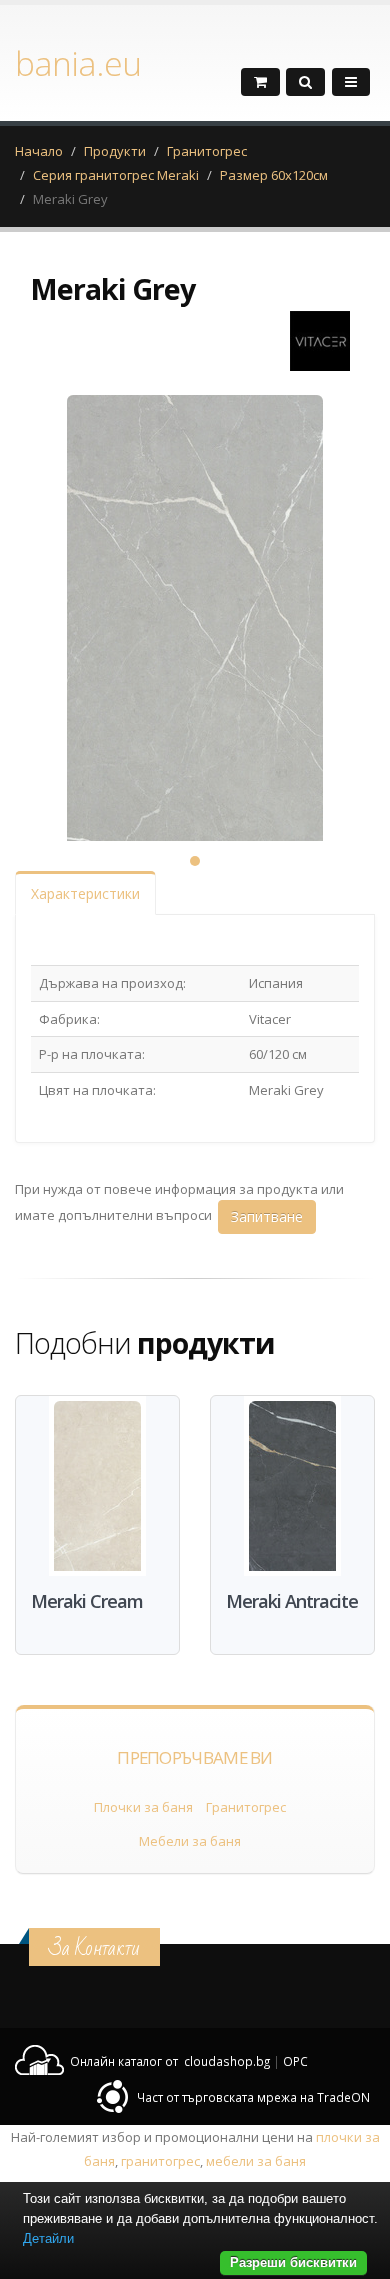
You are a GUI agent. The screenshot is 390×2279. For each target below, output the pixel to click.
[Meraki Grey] (195, 645)
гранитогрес (160, 2161)
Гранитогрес (207, 151)
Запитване (267, 1216)
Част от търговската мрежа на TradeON (253, 2097)
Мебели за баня (190, 1841)
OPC (295, 2061)
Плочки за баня (143, 1807)
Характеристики (85, 893)
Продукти (115, 151)
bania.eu (78, 63)
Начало (39, 151)
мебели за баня (256, 2161)
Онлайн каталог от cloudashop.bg (170, 2061)
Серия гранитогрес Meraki (116, 175)
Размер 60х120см (274, 175)
